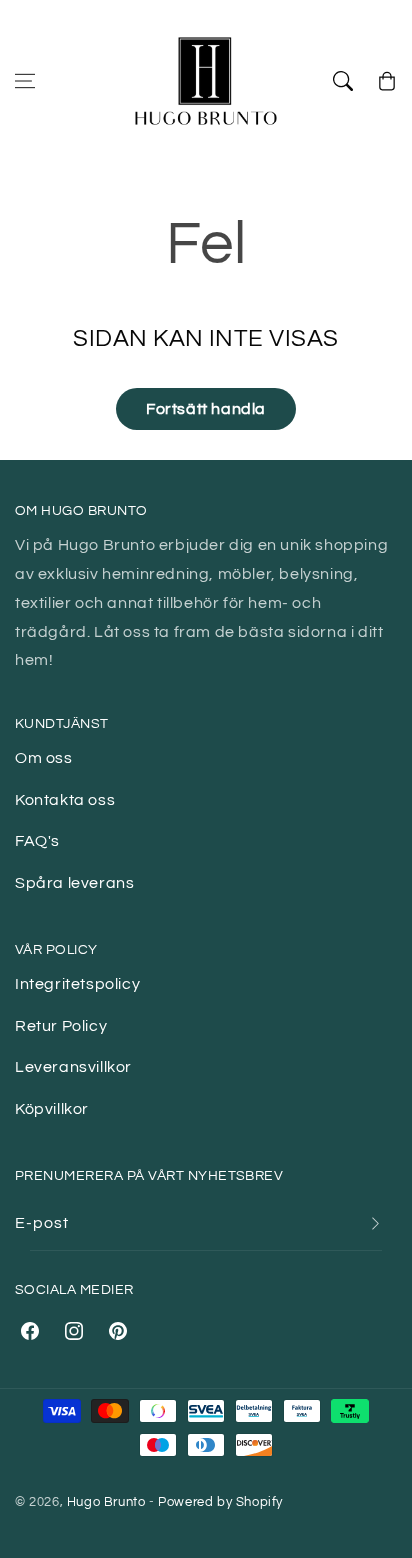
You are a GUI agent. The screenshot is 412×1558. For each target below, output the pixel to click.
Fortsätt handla (206, 409)
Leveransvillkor (73, 1067)
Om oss (44, 758)
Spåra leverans (74, 883)
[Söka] (343, 81)
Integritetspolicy (77, 984)
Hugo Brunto (106, 1502)
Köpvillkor (52, 1109)
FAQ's (37, 841)
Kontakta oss (65, 800)
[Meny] (25, 81)
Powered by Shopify (220, 1502)
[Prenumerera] (375, 1223)
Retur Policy (61, 1026)
